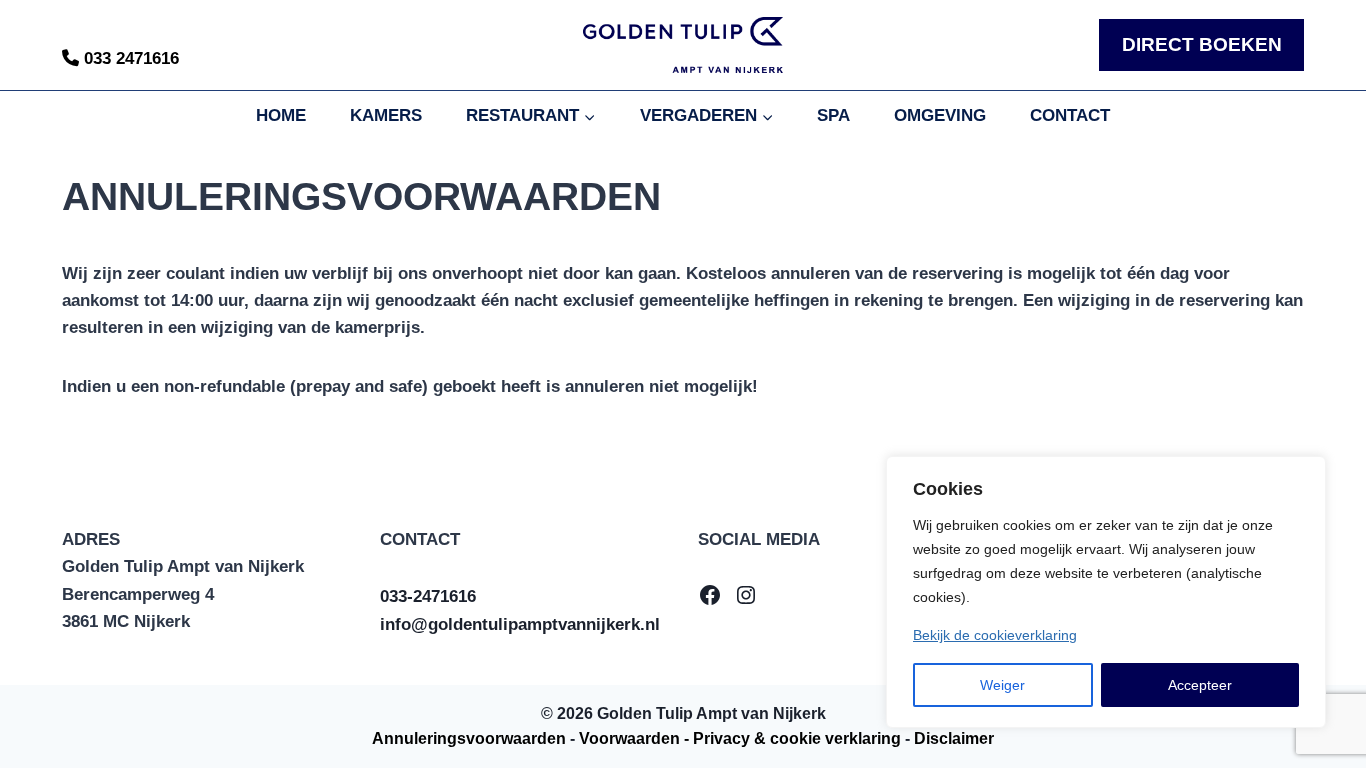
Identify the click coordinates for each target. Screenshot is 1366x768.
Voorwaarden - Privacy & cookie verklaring (740, 738)
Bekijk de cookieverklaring (995, 635)
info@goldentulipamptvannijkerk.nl (520, 624)
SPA (833, 115)
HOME (281, 115)
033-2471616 (428, 596)
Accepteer (1200, 685)
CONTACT (1070, 115)
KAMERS (386, 115)
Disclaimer (954, 738)
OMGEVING (940, 115)
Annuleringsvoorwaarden (469, 738)
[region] (1106, 592)
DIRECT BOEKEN (1202, 44)
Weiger (1002, 685)
